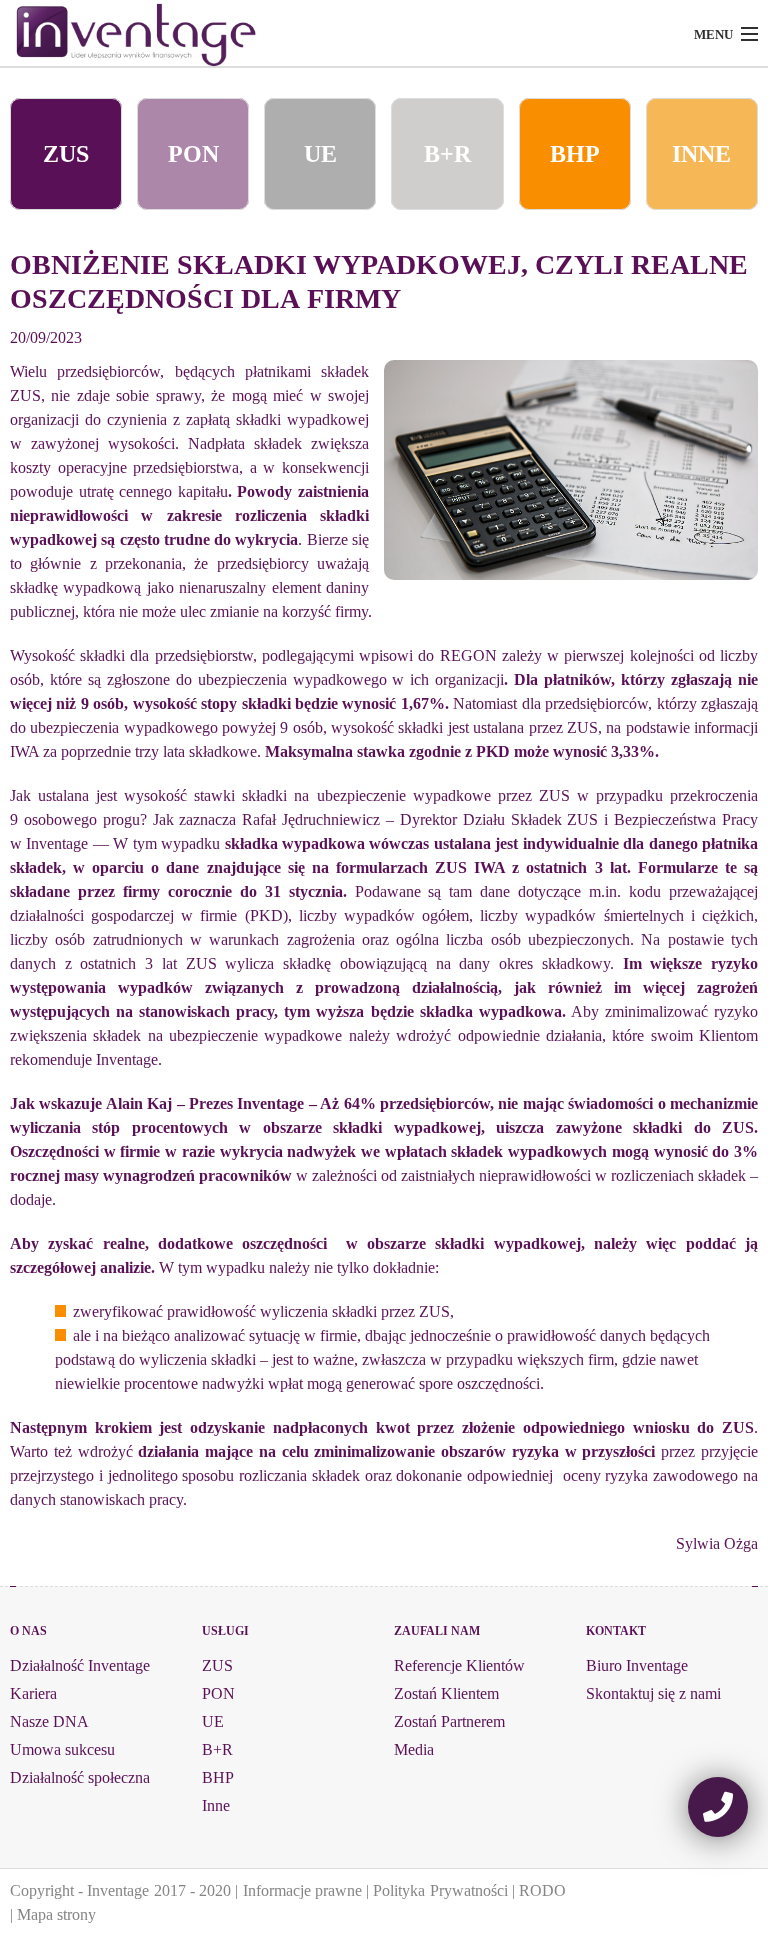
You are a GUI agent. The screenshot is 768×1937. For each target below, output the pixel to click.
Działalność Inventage (80, 1665)
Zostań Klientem (446, 1693)
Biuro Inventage (637, 1665)
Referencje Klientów (459, 1665)
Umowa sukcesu (62, 1749)
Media (414, 1749)
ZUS (66, 154)
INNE (701, 154)
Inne (216, 1805)
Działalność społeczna (80, 1777)
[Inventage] (177, 35)
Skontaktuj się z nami (653, 1693)
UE (320, 154)
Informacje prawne (302, 1890)
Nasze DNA (49, 1721)
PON (193, 154)
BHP (575, 154)
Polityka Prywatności (440, 1890)
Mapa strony (56, 1914)
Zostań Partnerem (449, 1721)
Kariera (33, 1693)
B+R (447, 154)
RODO (542, 1890)
